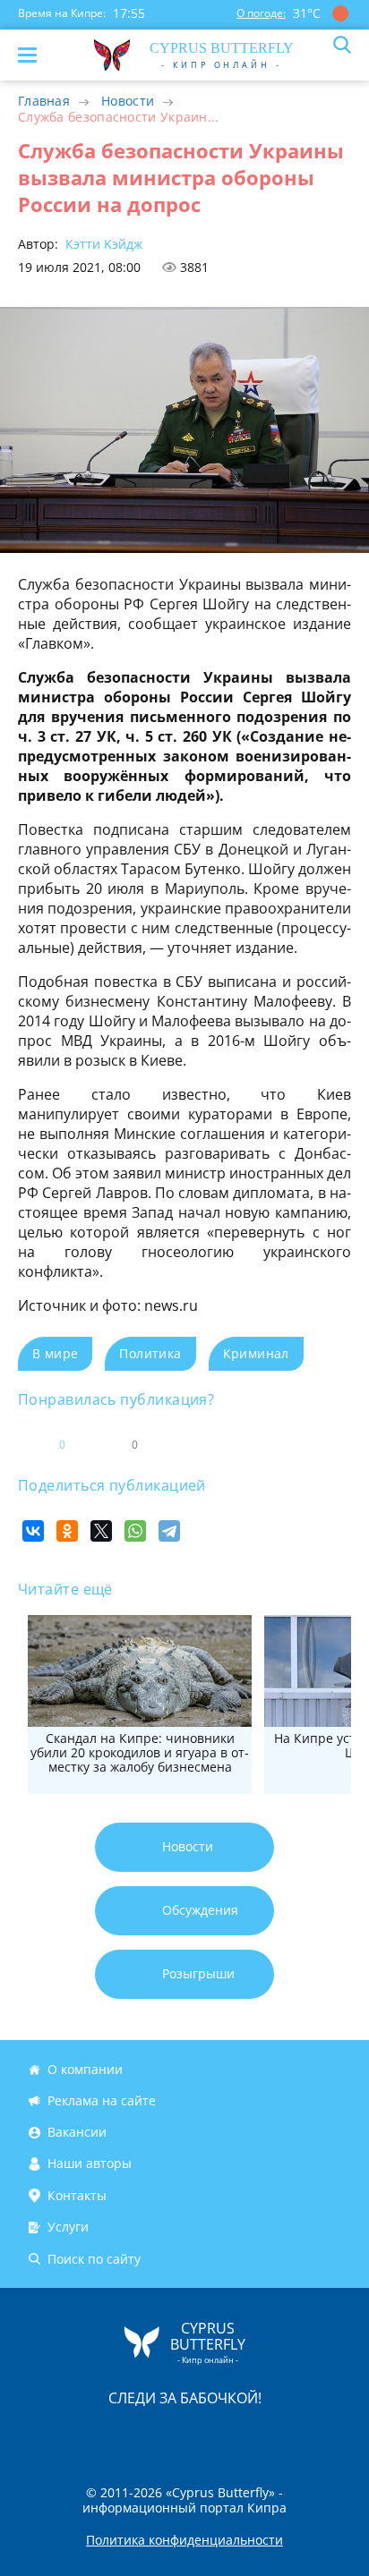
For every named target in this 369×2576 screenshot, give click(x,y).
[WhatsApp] (135, 1531)
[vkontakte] (248, 2435)
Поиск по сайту (94, 2259)
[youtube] (287, 2435)
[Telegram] (169, 1531)
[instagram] (124, 2435)
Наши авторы (90, 2164)
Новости (128, 101)
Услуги (68, 2227)
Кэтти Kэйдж (102, 244)
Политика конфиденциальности (184, 2540)
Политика (150, 1353)
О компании (85, 2069)
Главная (44, 101)
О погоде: (261, 13)
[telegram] (207, 2435)
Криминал (256, 1353)
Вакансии (77, 2132)
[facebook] (83, 2435)
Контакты (77, 2195)
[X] (101, 1531)
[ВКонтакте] (33, 1531)
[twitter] (166, 2435)
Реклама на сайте (102, 2100)
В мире (55, 1353)
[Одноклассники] (67, 1531)
